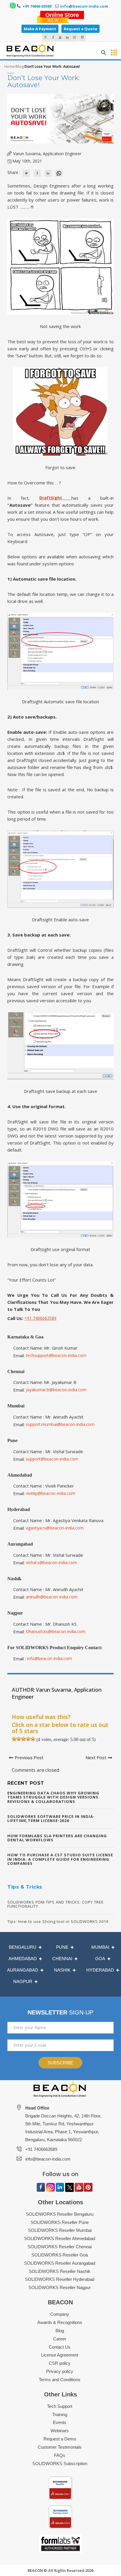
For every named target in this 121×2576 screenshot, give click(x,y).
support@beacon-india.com (52, 1459)
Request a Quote (80, 29)
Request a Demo (60, 2439)
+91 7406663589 (40, 1318)
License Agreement (60, 2355)
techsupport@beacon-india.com (56, 1355)
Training (60, 2414)
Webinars (60, 2431)
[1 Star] (14, 1739)
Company (60, 2314)
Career (60, 2339)
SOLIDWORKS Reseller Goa (60, 2255)
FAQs (60, 2455)
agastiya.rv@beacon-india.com (55, 1528)
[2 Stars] (19, 1739)
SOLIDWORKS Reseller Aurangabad (60, 2263)
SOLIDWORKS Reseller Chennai (60, 2247)
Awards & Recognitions (60, 2322)
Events (60, 2422)
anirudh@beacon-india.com (52, 1597)
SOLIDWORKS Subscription (60, 2463)
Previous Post (29, 1757)
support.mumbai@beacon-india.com (60, 1424)
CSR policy (60, 2363)
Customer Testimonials (60, 2447)
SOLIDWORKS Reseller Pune (60, 2222)
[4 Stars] (28, 1739)
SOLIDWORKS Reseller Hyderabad (60, 2279)
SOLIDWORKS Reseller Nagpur (60, 2287)
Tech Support (60, 2406)
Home (10, 66)
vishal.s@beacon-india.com (51, 1562)
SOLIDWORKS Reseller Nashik (60, 2271)
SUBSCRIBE (60, 2063)
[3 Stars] (23, 1739)
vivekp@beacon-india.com (51, 1493)
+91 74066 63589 (37, 6)
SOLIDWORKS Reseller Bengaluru (60, 2214)
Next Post (96, 1757)
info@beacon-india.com (84, 6)
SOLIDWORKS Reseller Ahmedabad (60, 2238)
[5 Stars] (33, 1739)
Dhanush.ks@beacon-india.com (56, 1631)
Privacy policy (60, 2371)
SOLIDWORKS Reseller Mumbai (60, 2230)
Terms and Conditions (60, 2380)
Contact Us (60, 2347)
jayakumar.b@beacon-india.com (56, 1390)
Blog (20, 66)
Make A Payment (40, 29)
